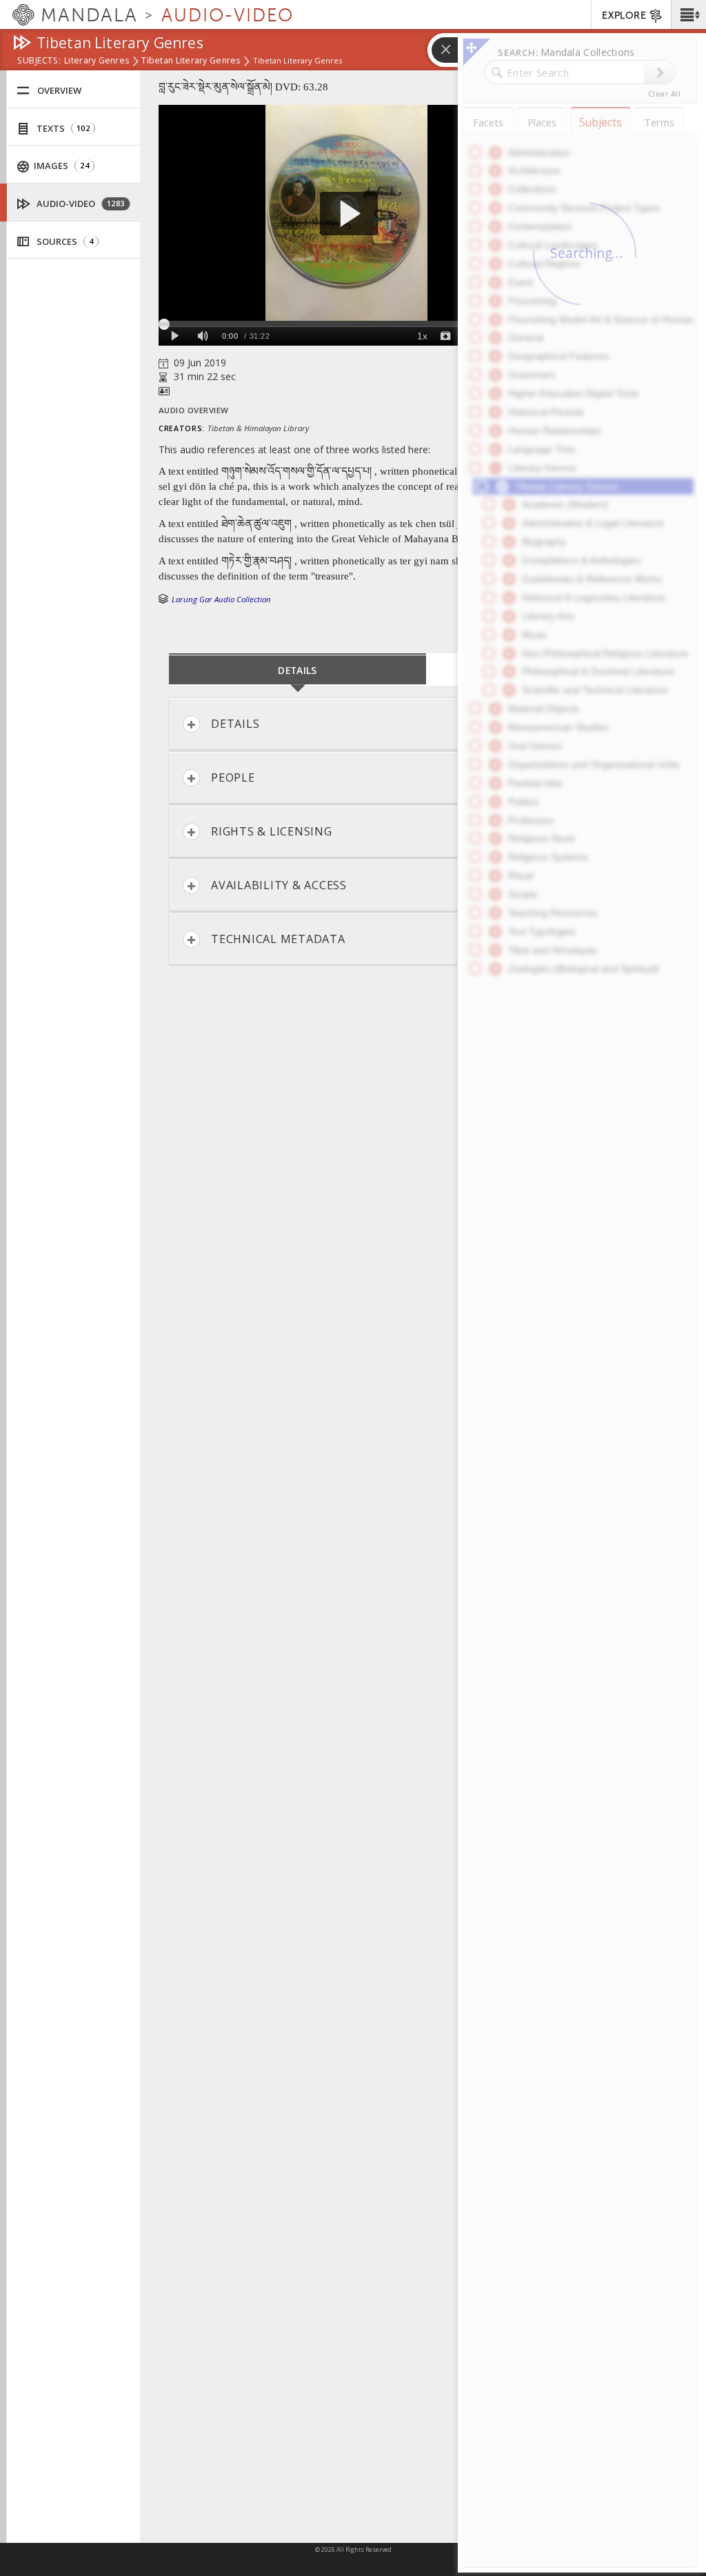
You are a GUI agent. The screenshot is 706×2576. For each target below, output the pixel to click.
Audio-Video (80, 204)
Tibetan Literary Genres (191, 61)
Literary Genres (97, 61)
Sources (64, 241)
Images (60, 166)
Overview (59, 90)
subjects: (39, 61)
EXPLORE (624, 16)
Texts (62, 128)
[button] (688, 14)
